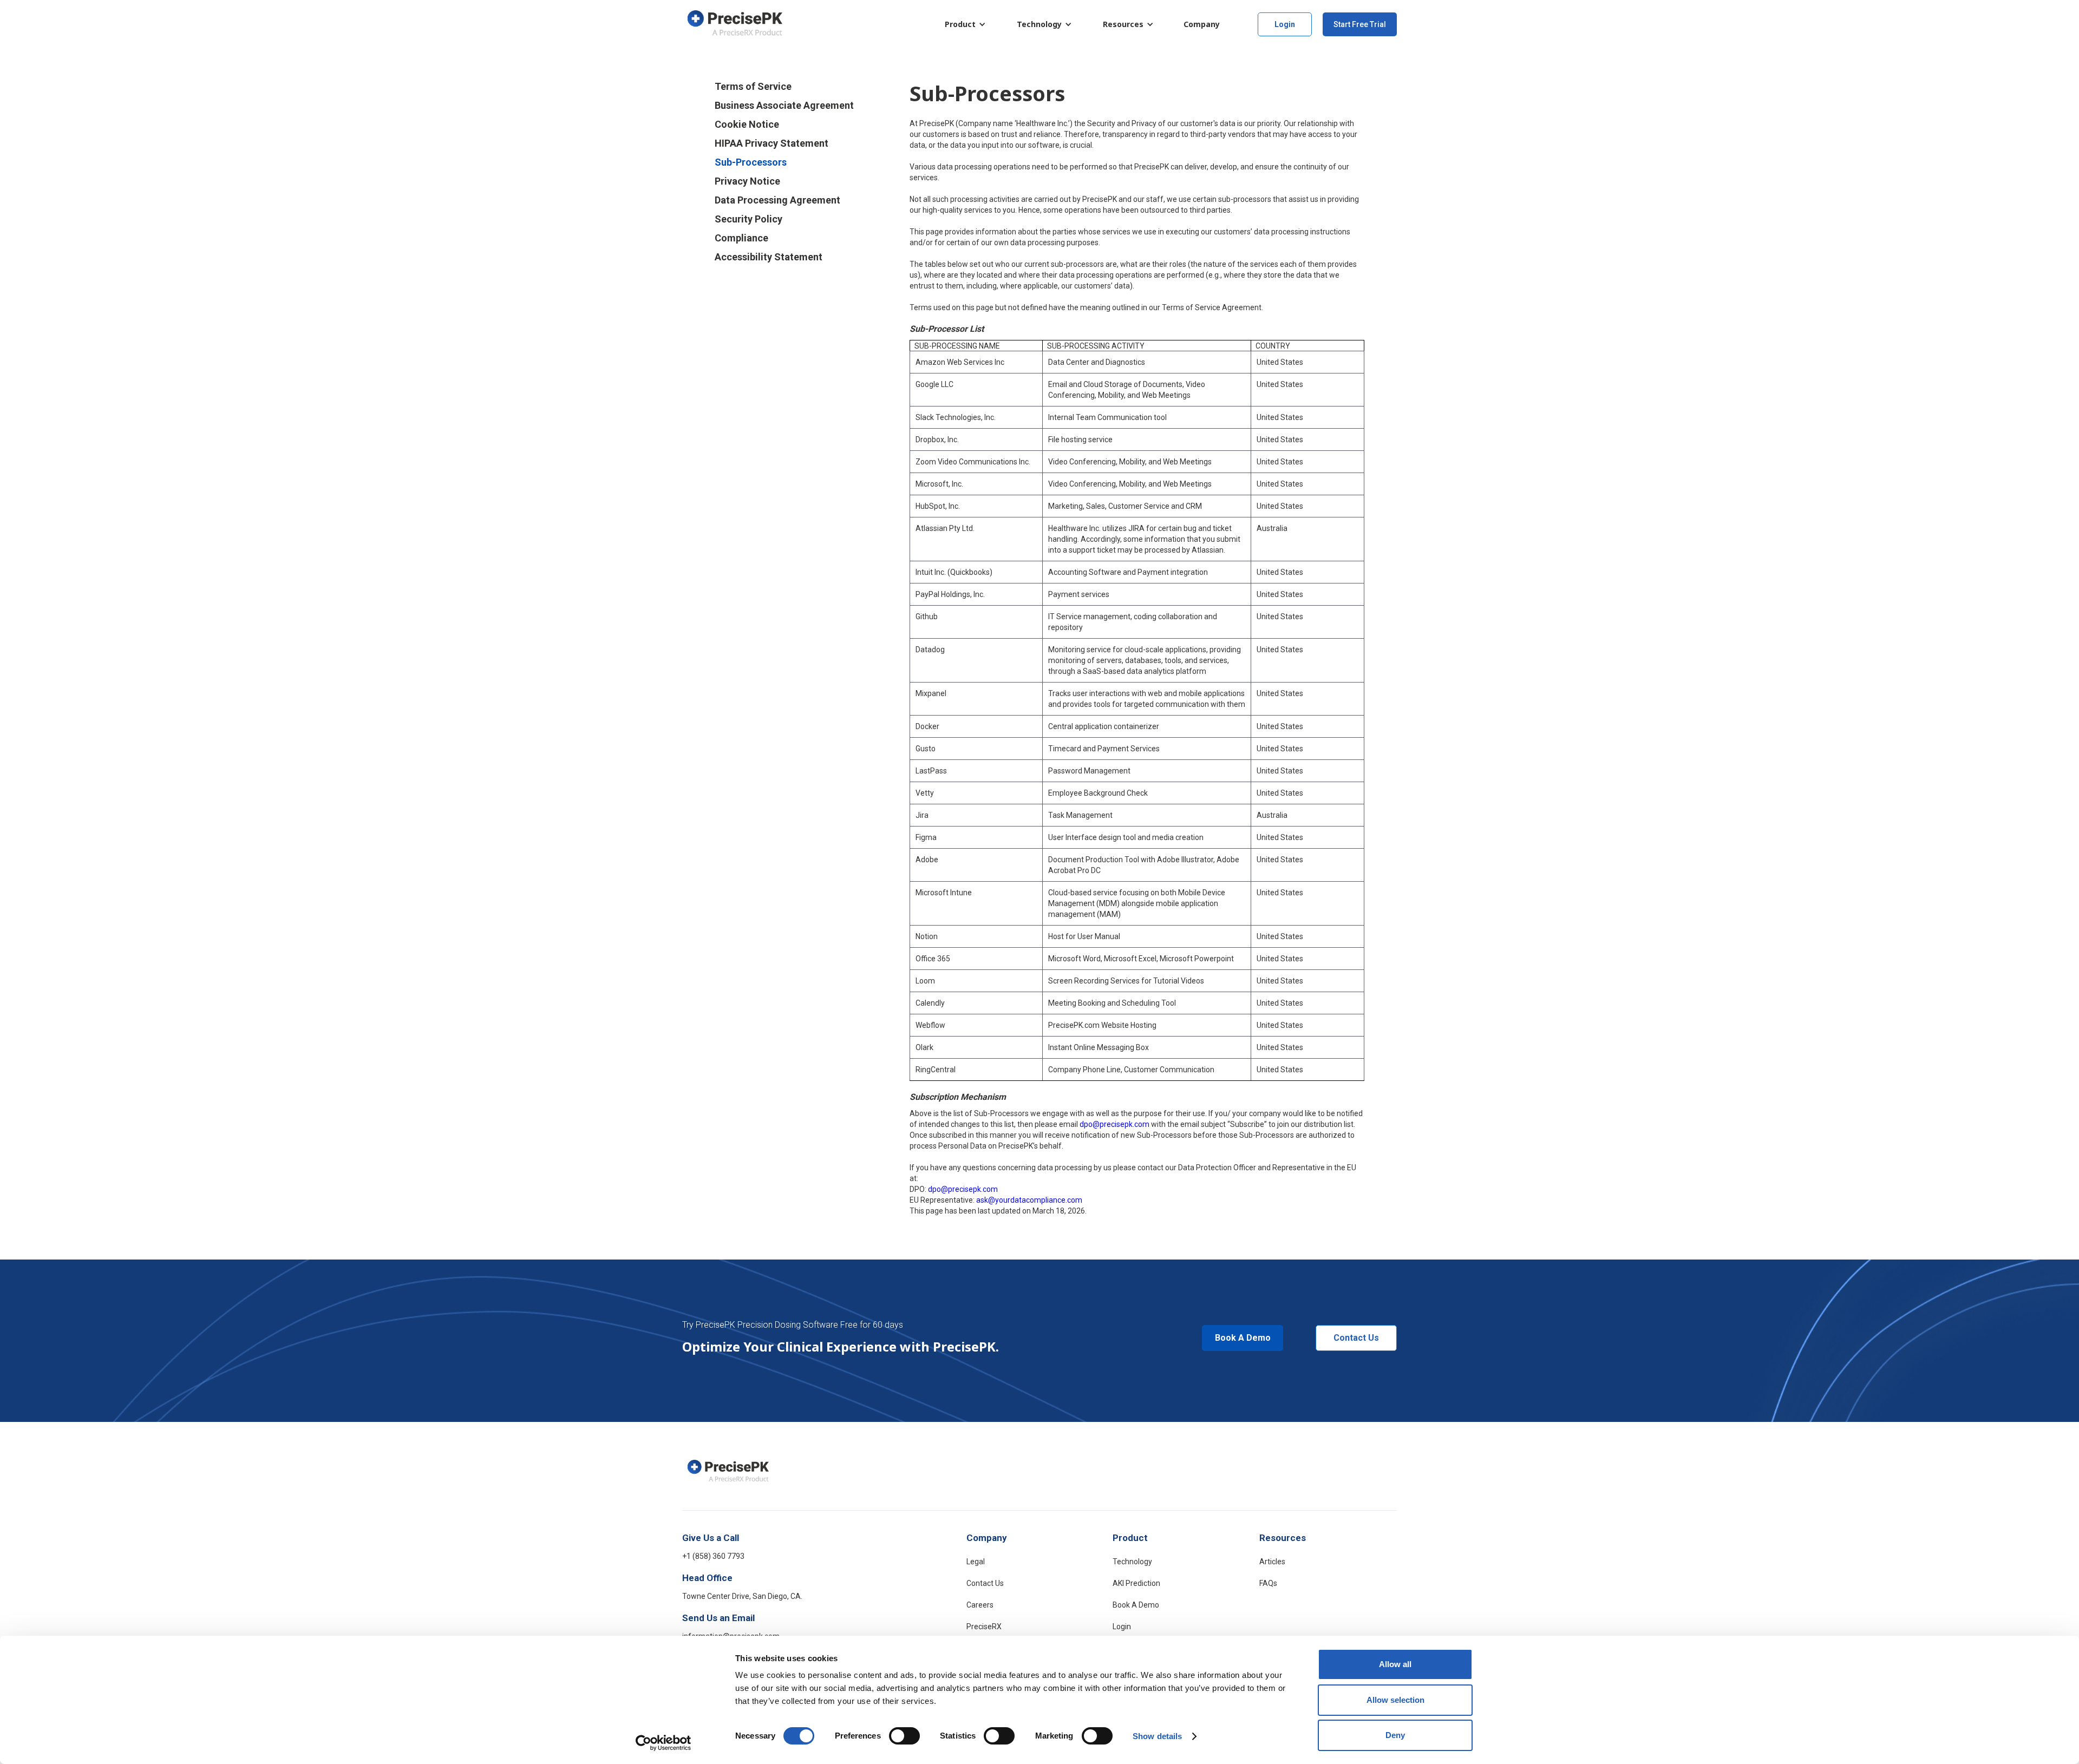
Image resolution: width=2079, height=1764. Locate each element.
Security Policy (748, 219)
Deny (1395, 1735)
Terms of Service (753, 87)
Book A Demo (1243, 1338)
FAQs (1268, 1583)
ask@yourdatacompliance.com (1029, 1200)
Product (960, 24)
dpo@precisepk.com (1114, 1124)
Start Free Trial (1360, 24)
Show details (1157, 1736)
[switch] (904, 1736)
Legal (976, 1562)
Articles (1272, 1562)
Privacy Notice (747, 181)
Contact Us (1356, 1338)
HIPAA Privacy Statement (772, 143)
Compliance (741, 238)
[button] (963, 24)
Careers (980, 1605)
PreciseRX (984, 1627)
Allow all (1395, 1664)
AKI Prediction (1136, 1583)
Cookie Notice (747, 124)
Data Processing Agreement (777, 200)
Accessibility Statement (769, 257)
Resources (1123, 24)
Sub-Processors (751, 162)
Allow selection (1395, 1700)
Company (987, 1538)
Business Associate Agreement (784, 106)
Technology (1039, 24)
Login (1285, 24)
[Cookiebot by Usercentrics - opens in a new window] (663, 1743)
